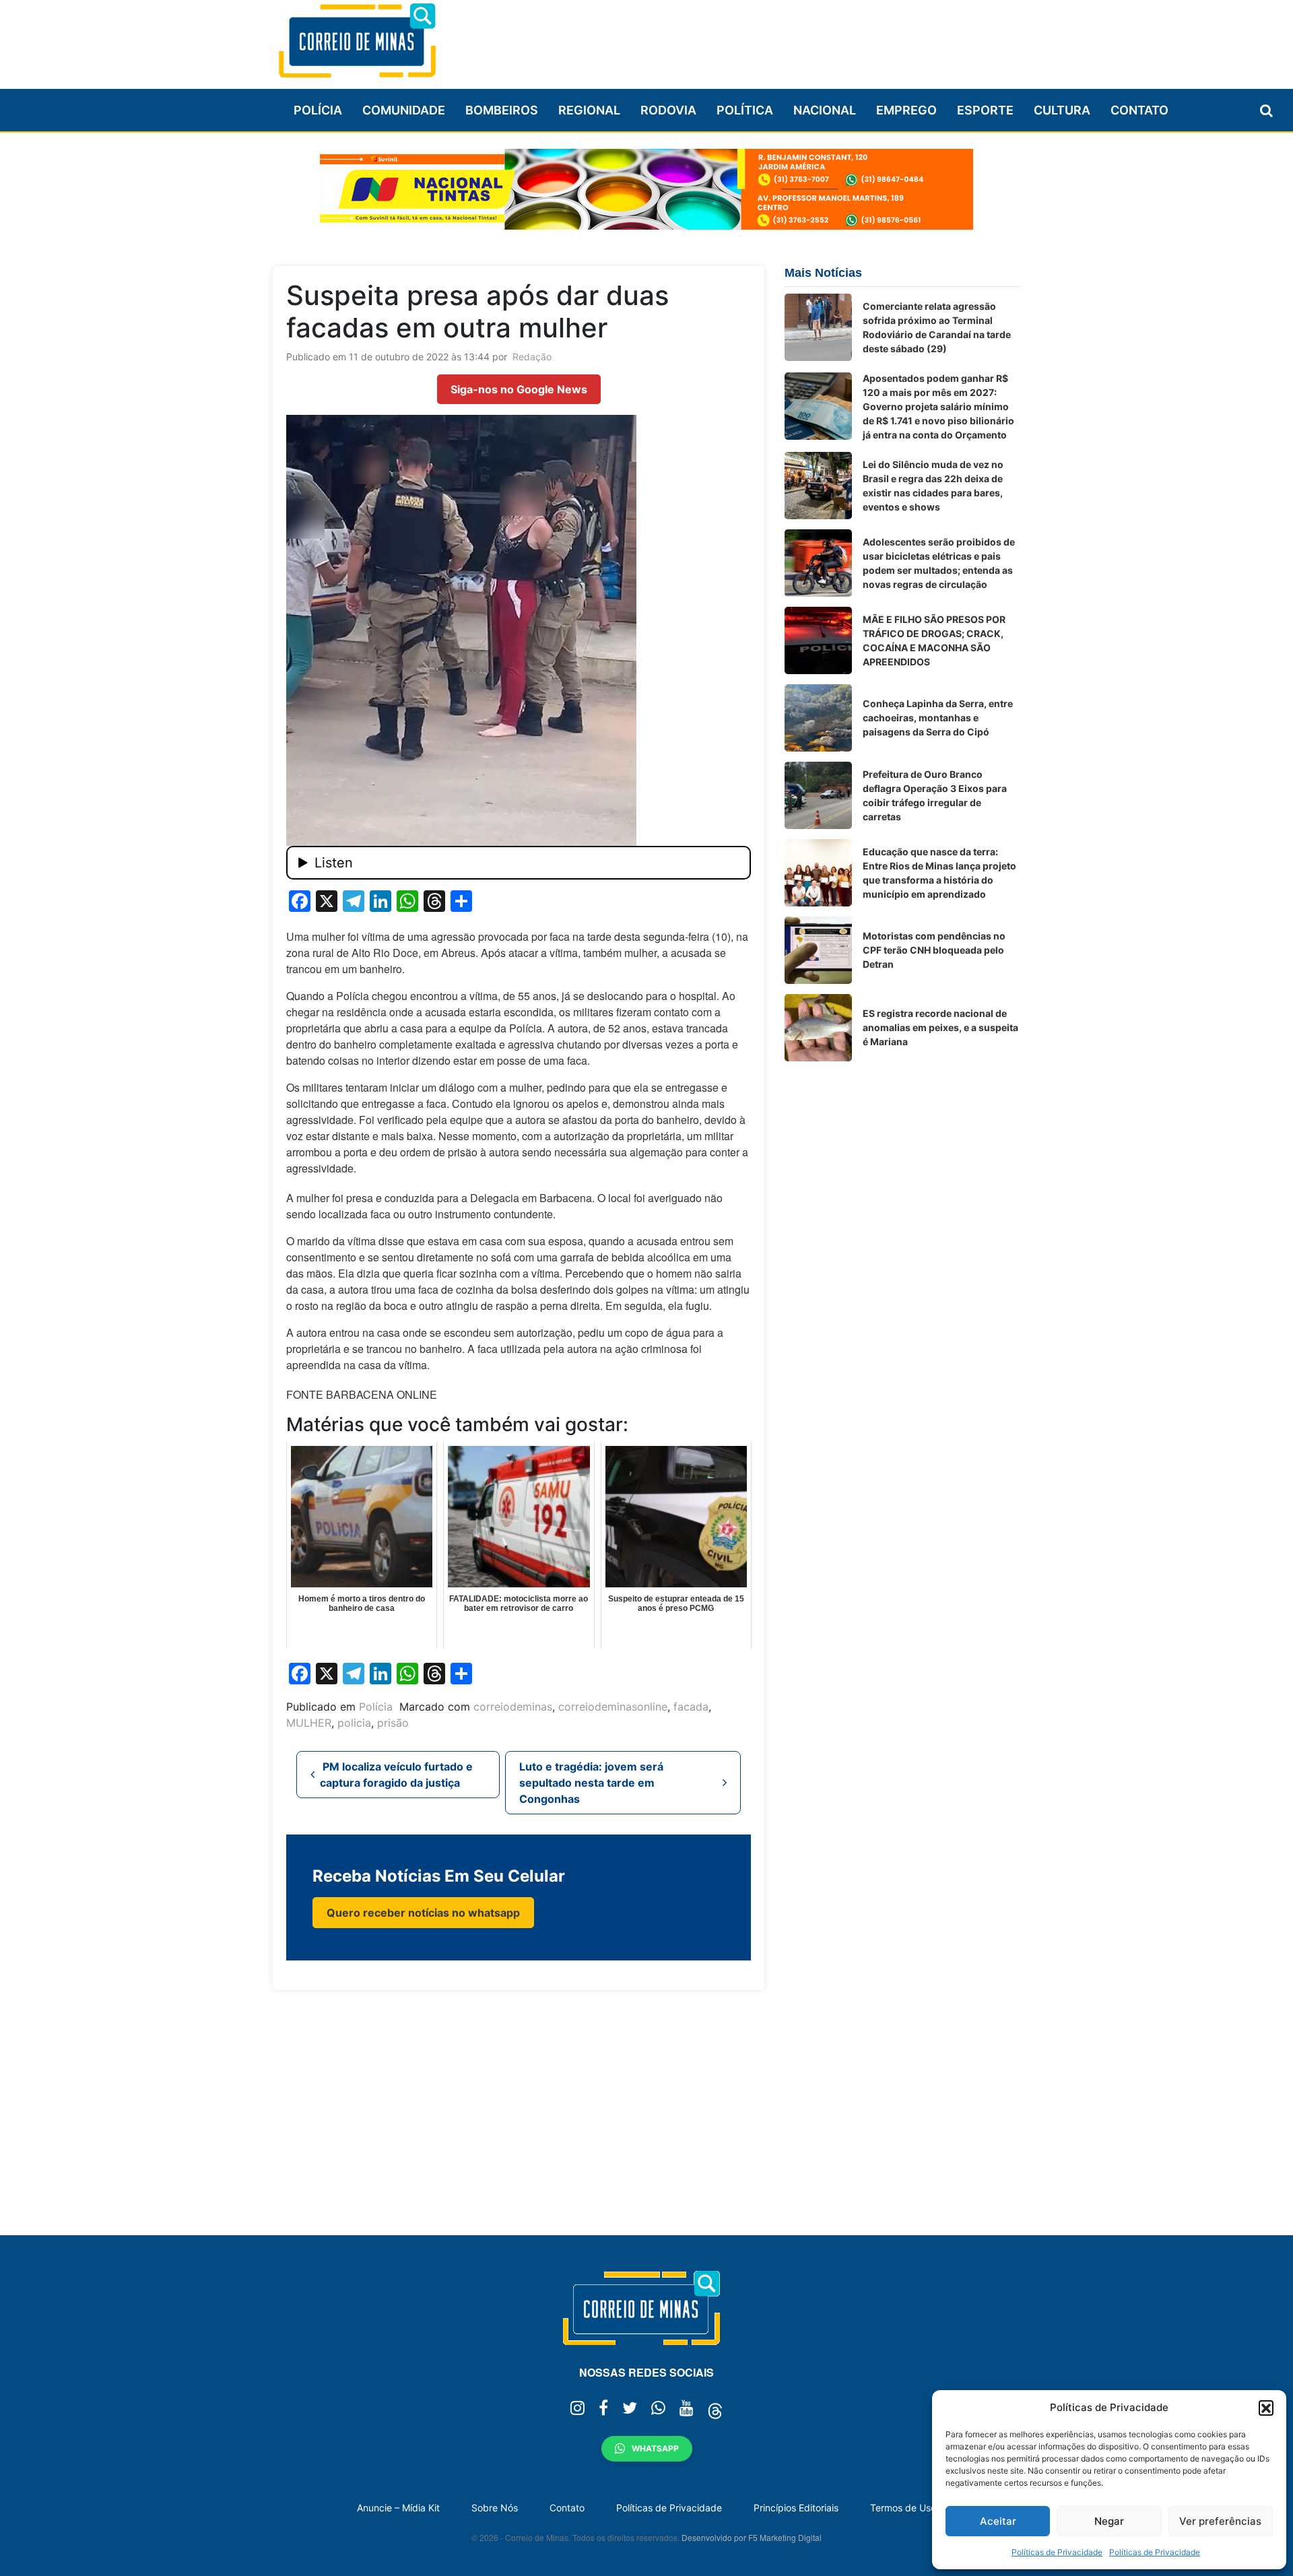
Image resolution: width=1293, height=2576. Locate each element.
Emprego (906, 110)
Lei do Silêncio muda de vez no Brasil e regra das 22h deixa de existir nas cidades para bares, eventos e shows (933, 486)
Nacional (825, 110)
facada (691, 1707)
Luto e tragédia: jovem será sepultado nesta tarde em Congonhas (591, 1783)
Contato (1139, 110)
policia (354, 1723)
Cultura (1062, 110)
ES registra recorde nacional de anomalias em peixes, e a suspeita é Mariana (940, 1027)
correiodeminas (513, 1707)
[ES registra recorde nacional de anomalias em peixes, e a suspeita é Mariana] (818, 1028)
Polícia (318, 110)
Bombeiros (502, 110)
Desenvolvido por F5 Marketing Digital (752, 2537)
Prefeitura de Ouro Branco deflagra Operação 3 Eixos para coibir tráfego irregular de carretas (935, 795)
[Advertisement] (775, 38)
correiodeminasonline (613, 1707)
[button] (1266, 2408)
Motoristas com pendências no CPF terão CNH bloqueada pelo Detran (934, 950)
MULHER (309, 1723)
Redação (532, 357)
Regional (589, 110)
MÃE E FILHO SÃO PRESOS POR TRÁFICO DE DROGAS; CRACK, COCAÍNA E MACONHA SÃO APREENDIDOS (934, 640)
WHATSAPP (655, 2448)
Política (745, 110)
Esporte (985, 110)
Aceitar (998, 2521)
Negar (1109, 2521)
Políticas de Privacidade (1057, 2552)
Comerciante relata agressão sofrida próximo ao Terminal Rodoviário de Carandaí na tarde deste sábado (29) (937, 327)
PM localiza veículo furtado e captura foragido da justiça (396, 1775)
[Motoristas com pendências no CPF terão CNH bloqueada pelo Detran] (818, 950)
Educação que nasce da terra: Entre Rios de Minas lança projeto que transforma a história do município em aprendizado (939, 873)
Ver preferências (1220, 2521)
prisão (393, 1723)
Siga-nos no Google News (519, 389)
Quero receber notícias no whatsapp (423, 1913)
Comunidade (404, 110)
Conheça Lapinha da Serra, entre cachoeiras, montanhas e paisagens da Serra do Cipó (938, 718)
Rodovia (668, 110)
